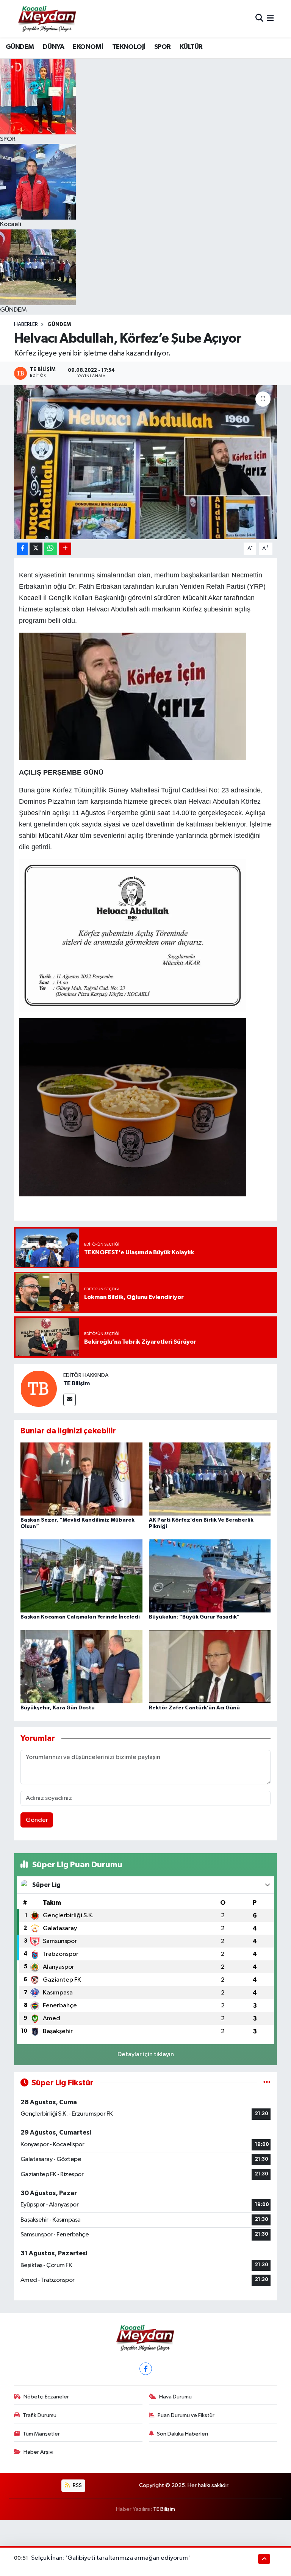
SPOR (163, 47)
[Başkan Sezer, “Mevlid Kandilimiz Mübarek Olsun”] (81, 1479)
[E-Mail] (70, 1400)
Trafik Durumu (40, 2415)
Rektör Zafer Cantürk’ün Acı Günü (194, 1708)
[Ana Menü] (270, 19)
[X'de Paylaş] (36, 549)
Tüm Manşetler (41, 2434)
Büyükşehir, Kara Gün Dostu (58, 1708)
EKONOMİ (88, 47)
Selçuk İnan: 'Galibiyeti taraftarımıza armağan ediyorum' (111, 2558)
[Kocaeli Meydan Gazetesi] (48, 19)
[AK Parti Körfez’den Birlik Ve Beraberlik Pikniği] (210, 1479)
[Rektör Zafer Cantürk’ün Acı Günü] (210, 1666)
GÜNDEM (20, 47)
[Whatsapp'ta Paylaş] (51, 549)
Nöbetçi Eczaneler (46, 2397)
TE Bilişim (77, 1383)
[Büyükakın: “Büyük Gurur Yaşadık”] (210, 1576)
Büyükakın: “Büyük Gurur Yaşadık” (194, 1617)
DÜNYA (53, 47)
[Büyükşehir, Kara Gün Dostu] (81, 1666)
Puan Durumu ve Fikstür (186, 2415)
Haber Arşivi (38, 2452)
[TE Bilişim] (39, 1389)
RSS (77, 2485)
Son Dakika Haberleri (182, 2434)
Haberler (26, 324)
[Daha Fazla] (65, 549)
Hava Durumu (175, 2397)
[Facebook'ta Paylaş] (22, 549)
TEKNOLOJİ (129, 47)
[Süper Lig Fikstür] (267, 2083)
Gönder (37, 1820)
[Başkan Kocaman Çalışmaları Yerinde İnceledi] (81, 1576)
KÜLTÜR (191, 47)
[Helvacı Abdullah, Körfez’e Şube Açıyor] (146, 462)
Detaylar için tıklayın (146, 2054)
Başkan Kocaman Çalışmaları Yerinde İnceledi (80, 1617)
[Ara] (259, 19)
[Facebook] (146, 2369)
